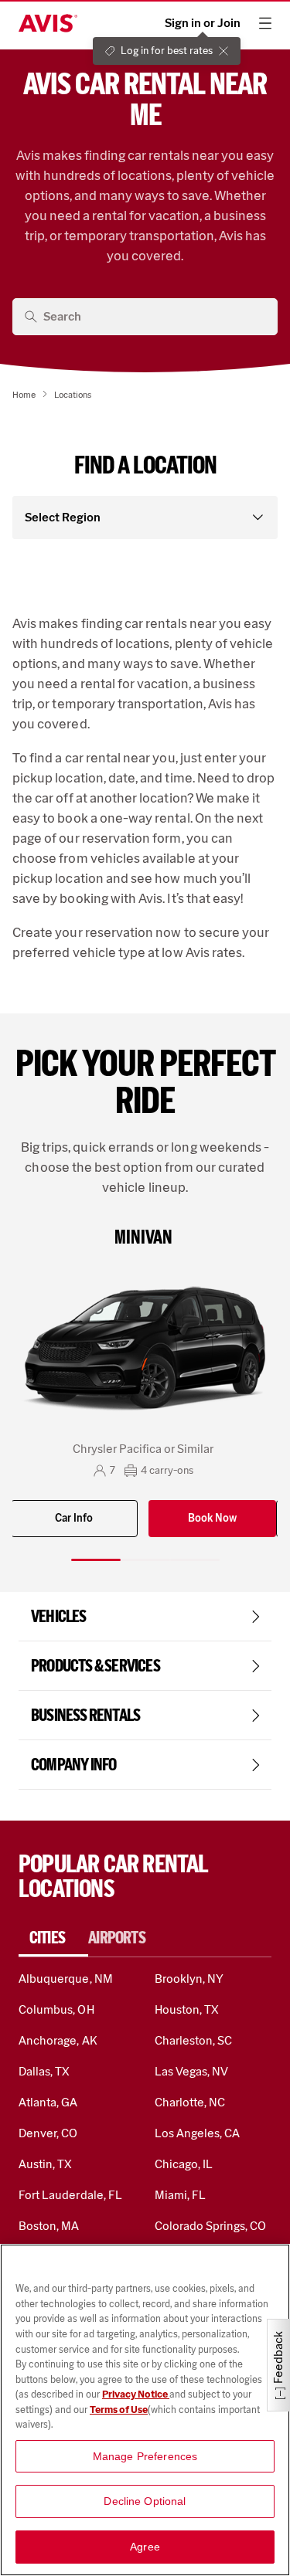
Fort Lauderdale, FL (70, 2195)
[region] (145, 2410)
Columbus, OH (56, 2009)
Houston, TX (187, 2009)
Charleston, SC (194, 2040)
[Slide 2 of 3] (145, 1560)
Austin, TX (45, 2164)
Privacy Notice (136, 2394)
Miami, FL (180, 2195)
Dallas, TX (44, 2071)
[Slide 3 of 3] (195, 1560)
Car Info (74, 1518)
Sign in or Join (203, 23)
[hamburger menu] (265, 23)
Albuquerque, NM (66, 1979)
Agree (145, 2547)
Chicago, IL (184, 2164)
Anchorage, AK (58, 2040)
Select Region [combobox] (63, 517)
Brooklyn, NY (189, 1979)
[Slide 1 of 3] (96, 1560)
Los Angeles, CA (198, 2133)
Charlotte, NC (190, 2102)
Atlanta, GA (48, 2102)
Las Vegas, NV (192, 2071)
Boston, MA (49, 2226)
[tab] (53, 1938)
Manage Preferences (145, 2456)
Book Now (212, 1518)
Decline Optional (145, 2501)
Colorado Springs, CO (211, 2226)
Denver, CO (48, 2133)
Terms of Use (119, 2410)
